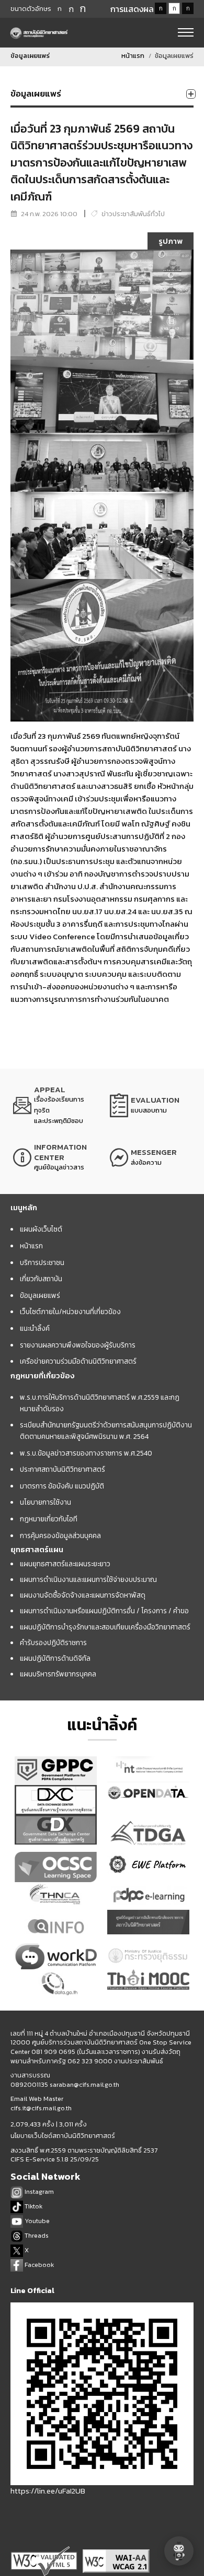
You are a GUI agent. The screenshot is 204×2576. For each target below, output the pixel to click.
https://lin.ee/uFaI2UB (48, 2491)
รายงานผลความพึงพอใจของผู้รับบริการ (78, 1345)
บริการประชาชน (42, 1262)
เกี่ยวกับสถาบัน (41, 1279)
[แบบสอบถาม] (150, 1105)
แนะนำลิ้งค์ (35, 1328)
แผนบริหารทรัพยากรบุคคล (58, 1674)
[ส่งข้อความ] (150, 1157)
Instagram (38, 2191)
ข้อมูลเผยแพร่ (40, 1295)
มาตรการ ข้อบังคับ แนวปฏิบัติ (62, 1486)
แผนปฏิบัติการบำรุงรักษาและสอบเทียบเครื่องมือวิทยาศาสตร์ (105, 1627)
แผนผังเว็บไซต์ (41, 1229)
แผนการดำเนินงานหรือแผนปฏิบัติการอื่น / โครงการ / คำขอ (104, 1611)
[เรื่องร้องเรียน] (54, 1105)
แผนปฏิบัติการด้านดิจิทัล (55, 1658)
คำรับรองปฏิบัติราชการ (53, 1643)
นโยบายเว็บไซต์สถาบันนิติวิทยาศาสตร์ (63, 2136)
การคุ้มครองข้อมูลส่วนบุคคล (60, 1535)
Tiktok (33, 2206)
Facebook (38, 2265)
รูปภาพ (171, 241)
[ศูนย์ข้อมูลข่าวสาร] (54, 1157)
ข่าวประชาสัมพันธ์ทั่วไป (133, 214)
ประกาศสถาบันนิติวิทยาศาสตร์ (63, 1469)
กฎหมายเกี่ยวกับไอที (49, 1519)
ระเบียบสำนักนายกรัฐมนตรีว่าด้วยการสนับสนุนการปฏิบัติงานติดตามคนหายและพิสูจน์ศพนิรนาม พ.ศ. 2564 (106, 1431)
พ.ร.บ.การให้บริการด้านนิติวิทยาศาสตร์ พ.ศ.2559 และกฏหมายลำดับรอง (100, 1403)
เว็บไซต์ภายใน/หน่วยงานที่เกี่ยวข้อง (70, 1311)
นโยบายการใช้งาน (46, 1502)
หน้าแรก (133, 56)
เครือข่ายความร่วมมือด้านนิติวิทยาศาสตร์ (78, 1361)
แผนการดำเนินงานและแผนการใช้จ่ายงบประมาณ (88, 1579)
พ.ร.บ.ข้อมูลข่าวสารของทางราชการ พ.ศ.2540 (86, 1453)
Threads (36, 2235)
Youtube (36, 2221)
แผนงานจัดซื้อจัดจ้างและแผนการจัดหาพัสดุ (83, 1595)
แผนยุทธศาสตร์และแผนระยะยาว (65, 1564)
